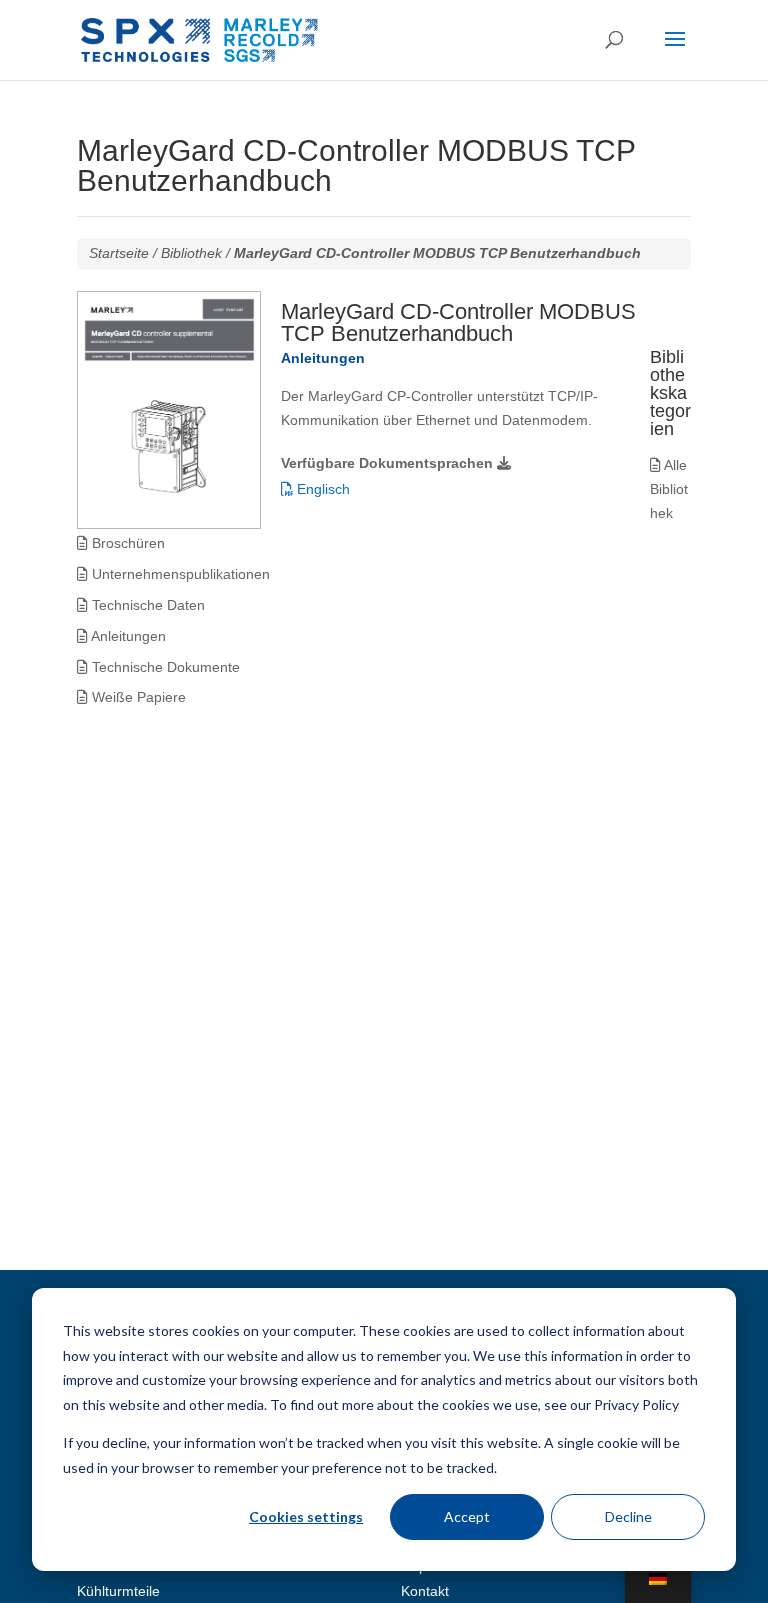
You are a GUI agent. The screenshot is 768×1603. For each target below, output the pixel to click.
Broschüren (126, 543)
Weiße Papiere (137, 697)
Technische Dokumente (164, 667)
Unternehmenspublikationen (179, 574)
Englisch (321, 489)
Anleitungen (127, 636)
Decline (628, 1516)
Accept (467, 1516)
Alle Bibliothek (669, 489)
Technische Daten (146, 605)
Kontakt (425, 1591)
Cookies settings (306, 1516)
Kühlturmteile (118, 1591)
